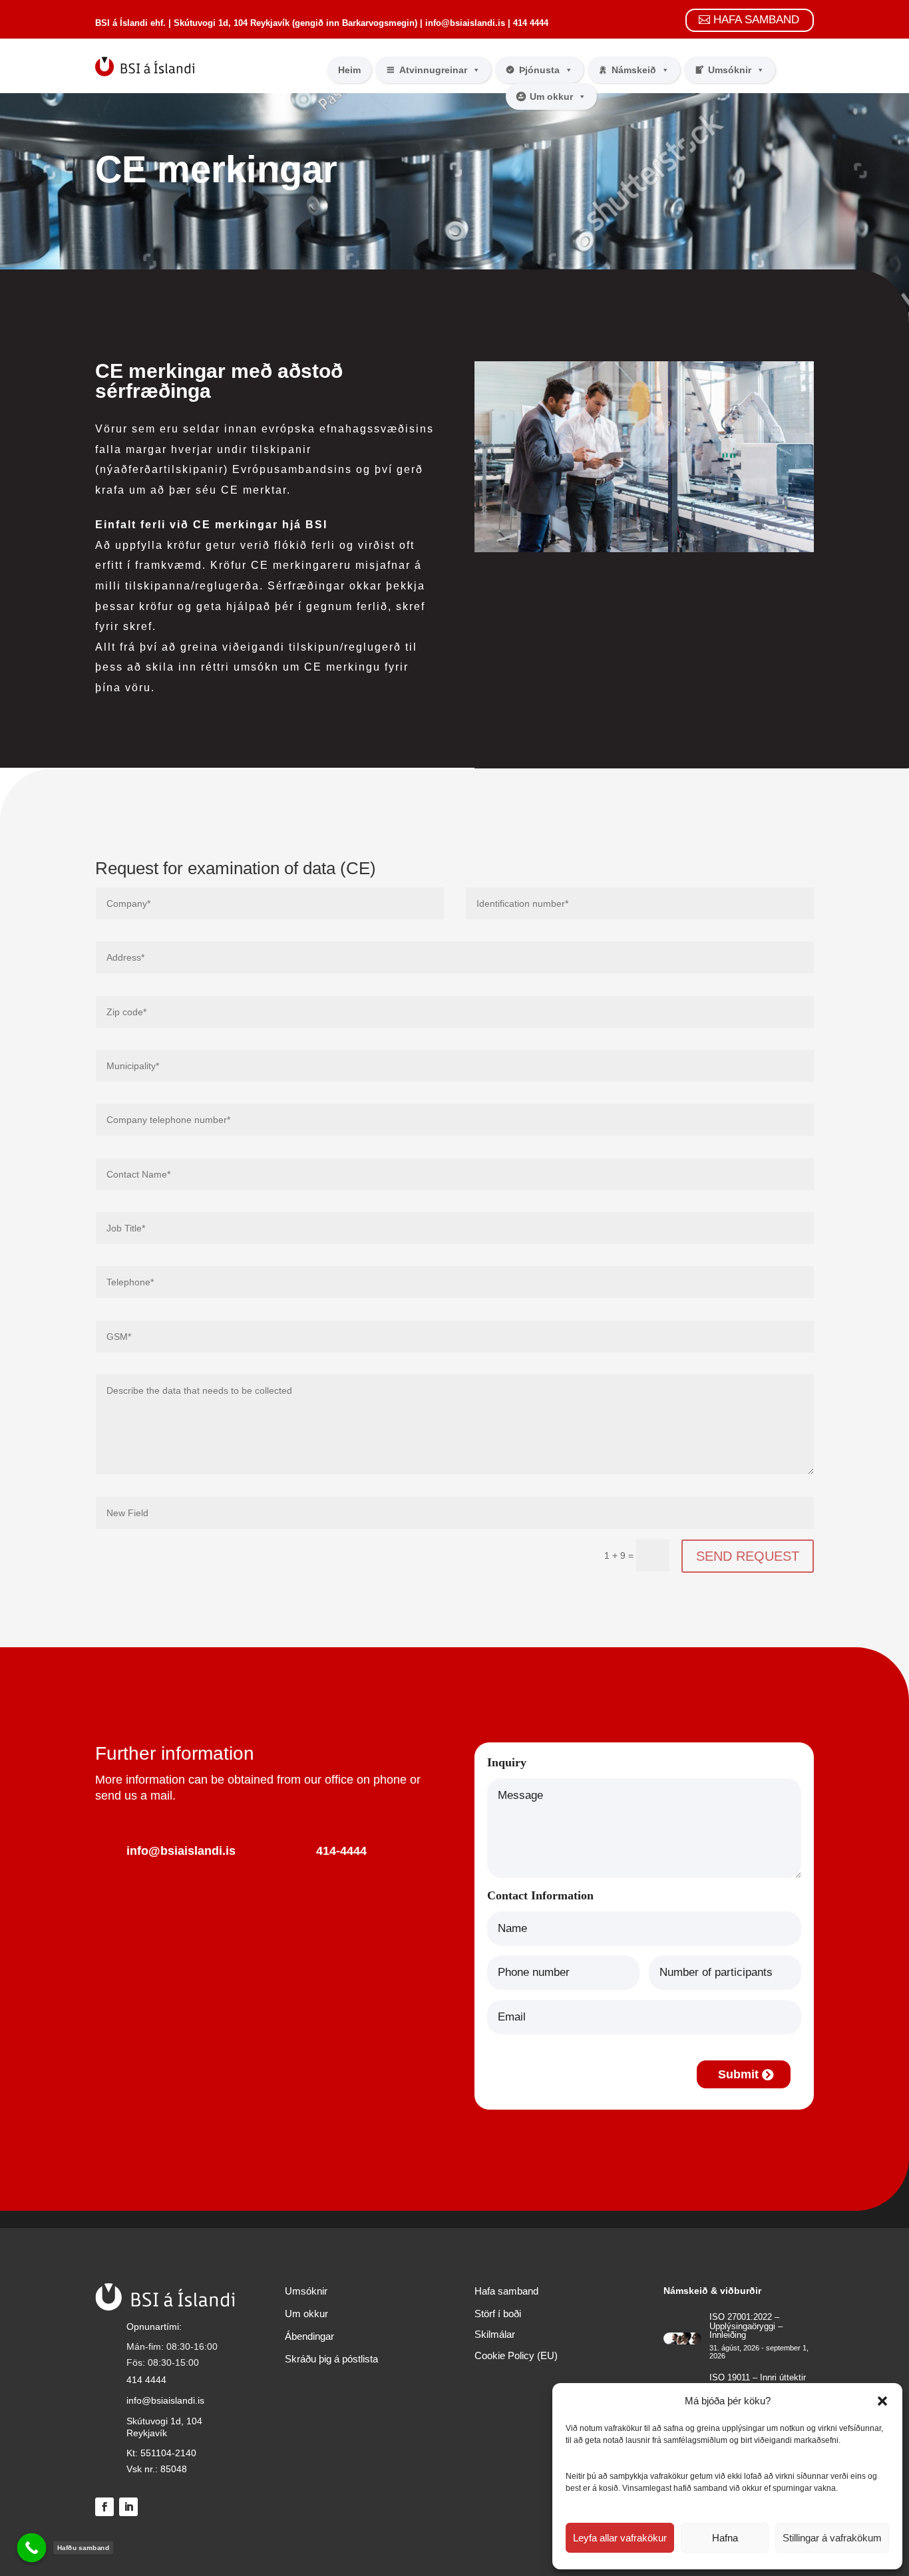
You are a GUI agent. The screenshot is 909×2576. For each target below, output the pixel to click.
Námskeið (634, 70)
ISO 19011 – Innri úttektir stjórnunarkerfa (758, 2382)
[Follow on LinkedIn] (128, 2507)
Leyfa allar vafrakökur (620, 2538)
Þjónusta (539, 70)
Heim (349, 70)
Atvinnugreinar (433, 70)
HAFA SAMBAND (756, 20)
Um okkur (551, 96)
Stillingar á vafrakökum (832, 2538)
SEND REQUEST (748, 1556)
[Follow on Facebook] (104, 2507)
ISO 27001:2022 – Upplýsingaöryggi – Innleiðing (746, 2326)
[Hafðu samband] (32, 2548)
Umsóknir (730, 70)
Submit (738, 2074)
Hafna (725, 2538)
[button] (882, 2401)
